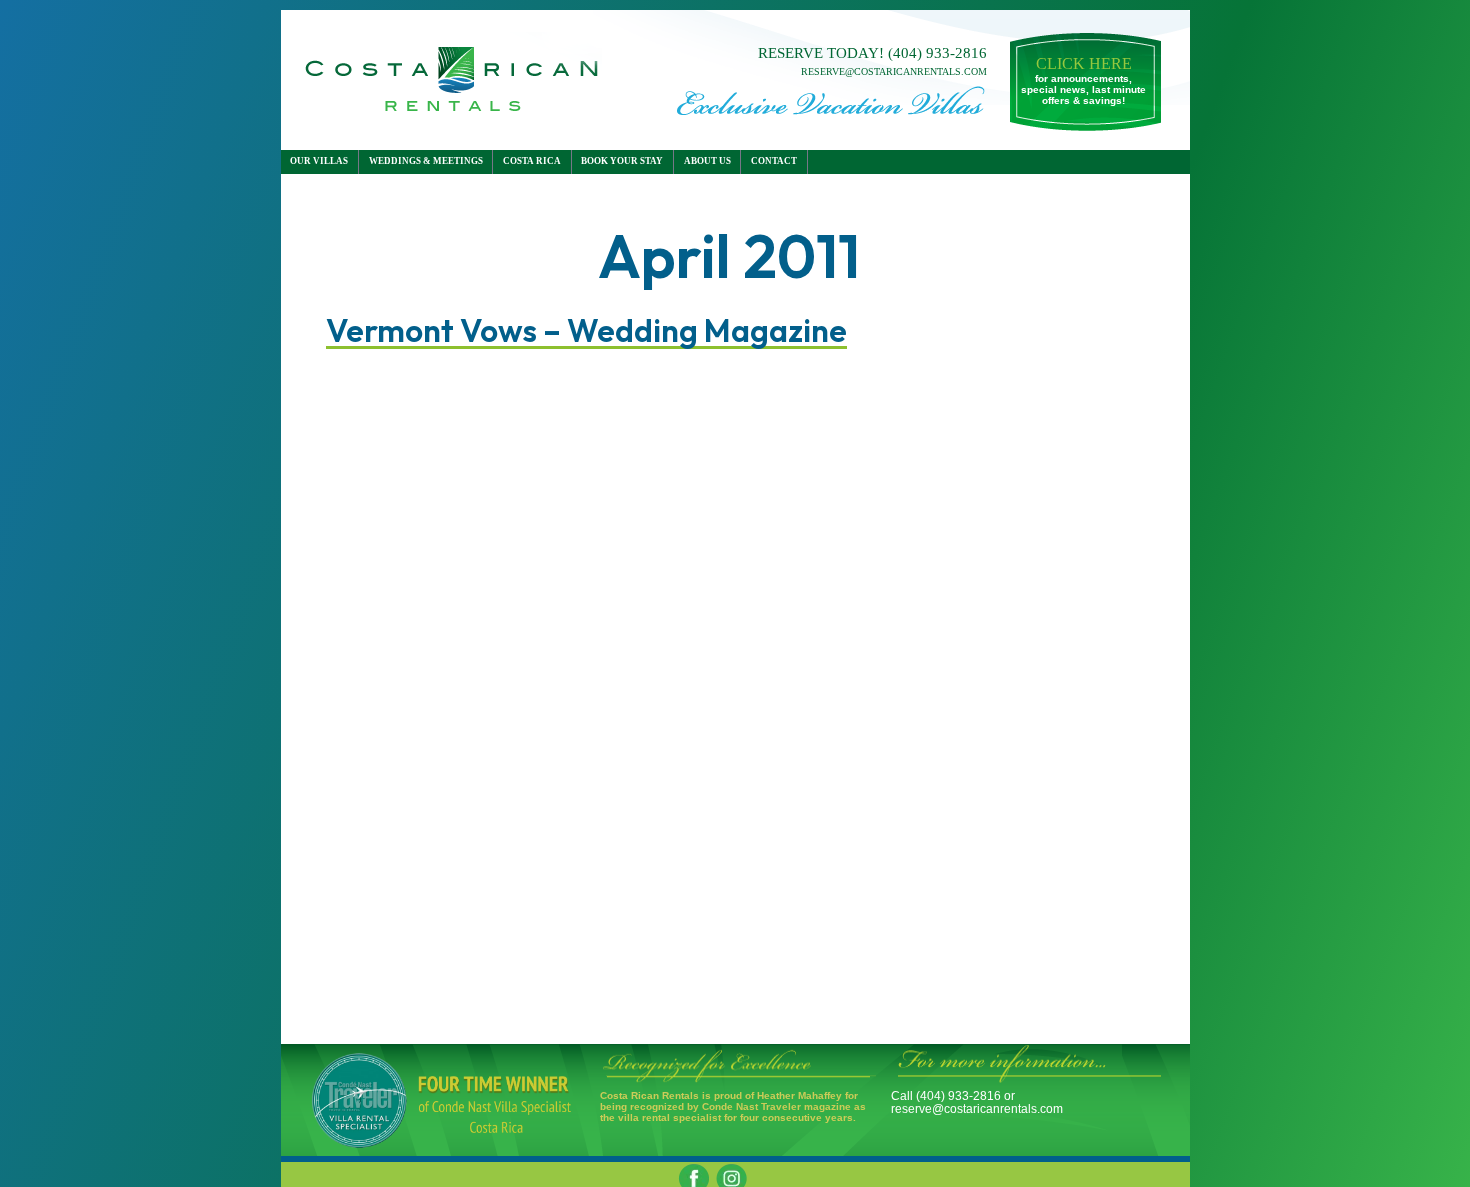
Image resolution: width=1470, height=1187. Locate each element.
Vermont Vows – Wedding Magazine (586, 334)
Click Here (1084, 63)
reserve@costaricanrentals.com (894, 71)
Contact (774, 161)
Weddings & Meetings (426, 161)
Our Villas (319, 161)
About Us (707, 161)
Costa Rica (532, 161)
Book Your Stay (622, 161)
